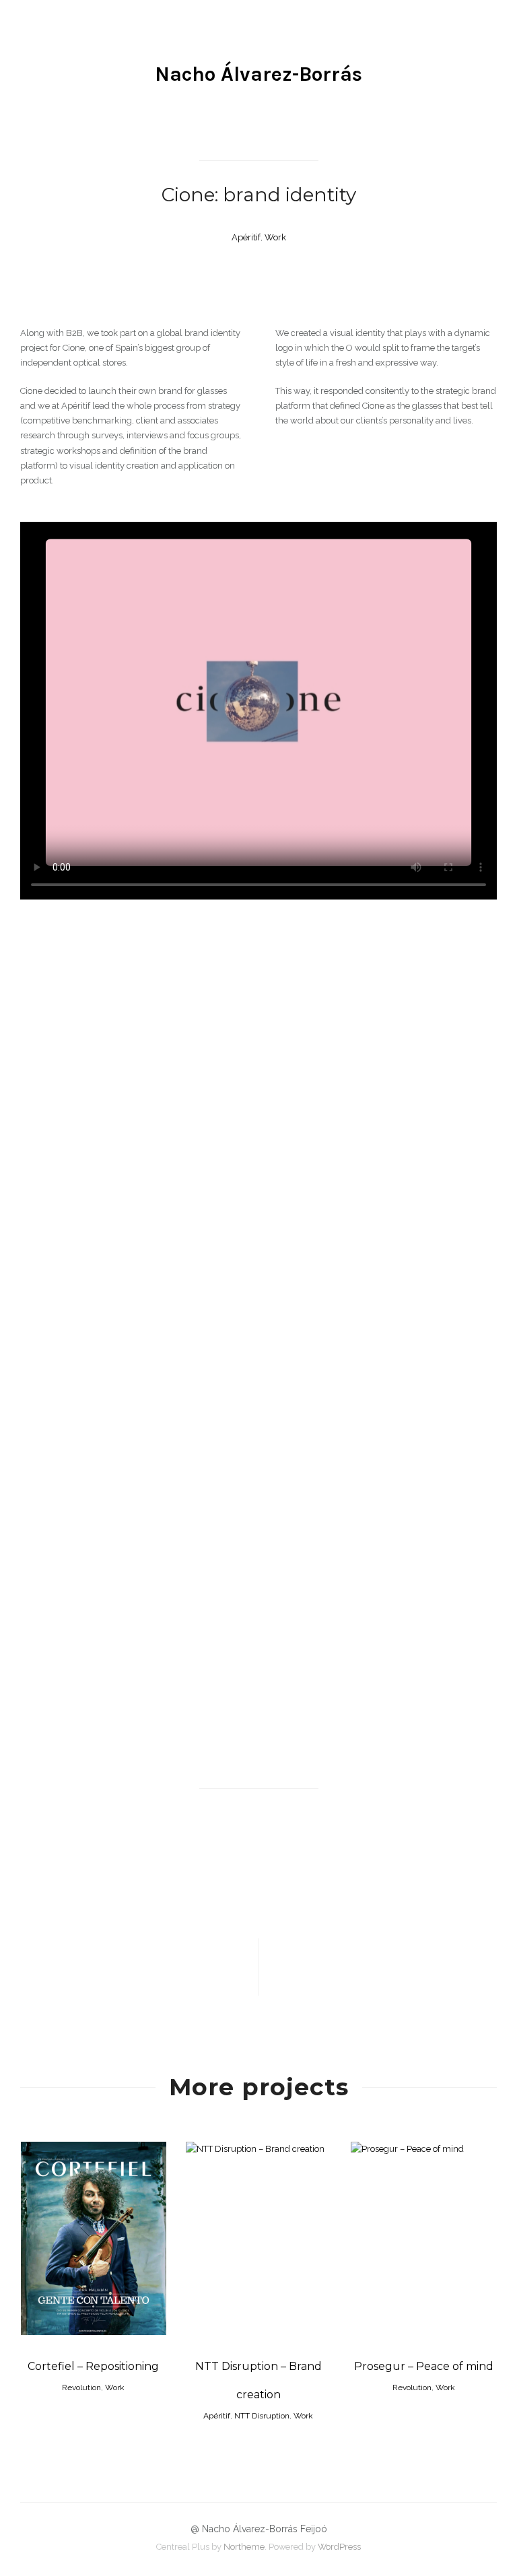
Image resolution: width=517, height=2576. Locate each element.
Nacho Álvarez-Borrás (258, 74)
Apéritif (246, 237)
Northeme (244, 2547)
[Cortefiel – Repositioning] (378, 1967)
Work (275, 237)
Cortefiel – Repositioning (93, 2366)
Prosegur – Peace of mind (424, 2366)
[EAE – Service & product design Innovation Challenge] (139, 1967)
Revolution (81, 2387)
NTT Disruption (262, 2416)
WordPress (339, 2547)
